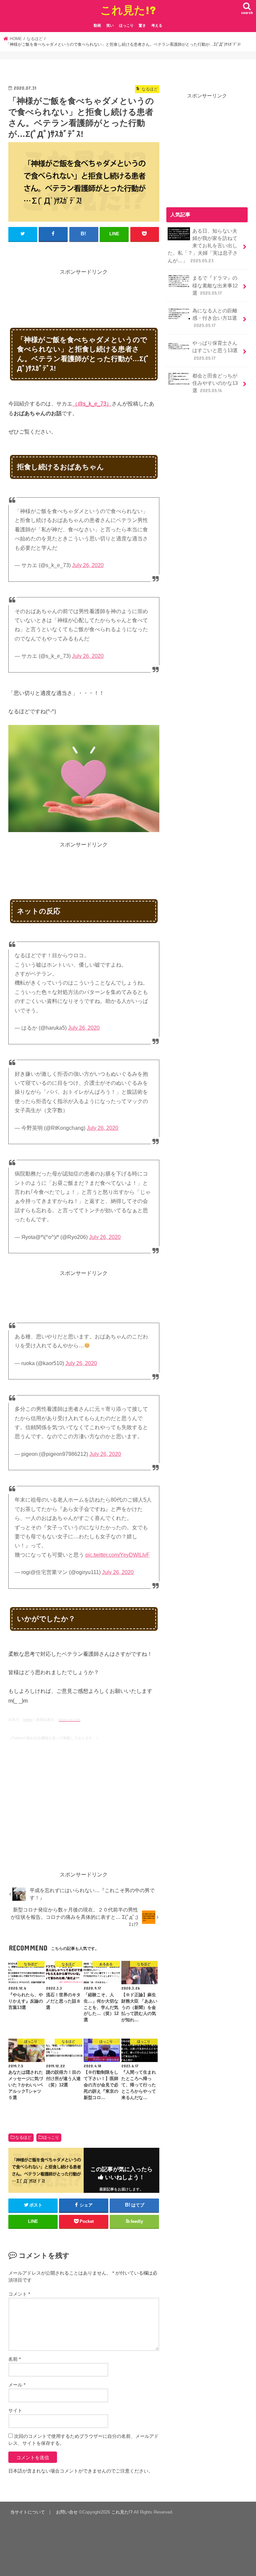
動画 (97, 25)
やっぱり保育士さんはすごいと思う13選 (215, 350)
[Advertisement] (130, 292)
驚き (142, 25)
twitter (28, 1720)
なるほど (23, 2137)
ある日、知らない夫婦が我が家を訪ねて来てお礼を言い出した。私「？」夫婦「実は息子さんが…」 (203, 246)
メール (17, 2385)
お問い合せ (67, 2512)
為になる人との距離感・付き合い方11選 (215, 318)
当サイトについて (28, 2512)
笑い (110, 25)
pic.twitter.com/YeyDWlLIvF (117, 1555)
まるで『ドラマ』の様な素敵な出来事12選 (215, 285)
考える (157, 25)
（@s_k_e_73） (92, 404)
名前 (14, 2359)
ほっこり (126, 25)
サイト (15, 2410)
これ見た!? (128, 10)
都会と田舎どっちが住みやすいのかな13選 (215, 383)
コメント (19, 2294)
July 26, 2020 (88, 565)
